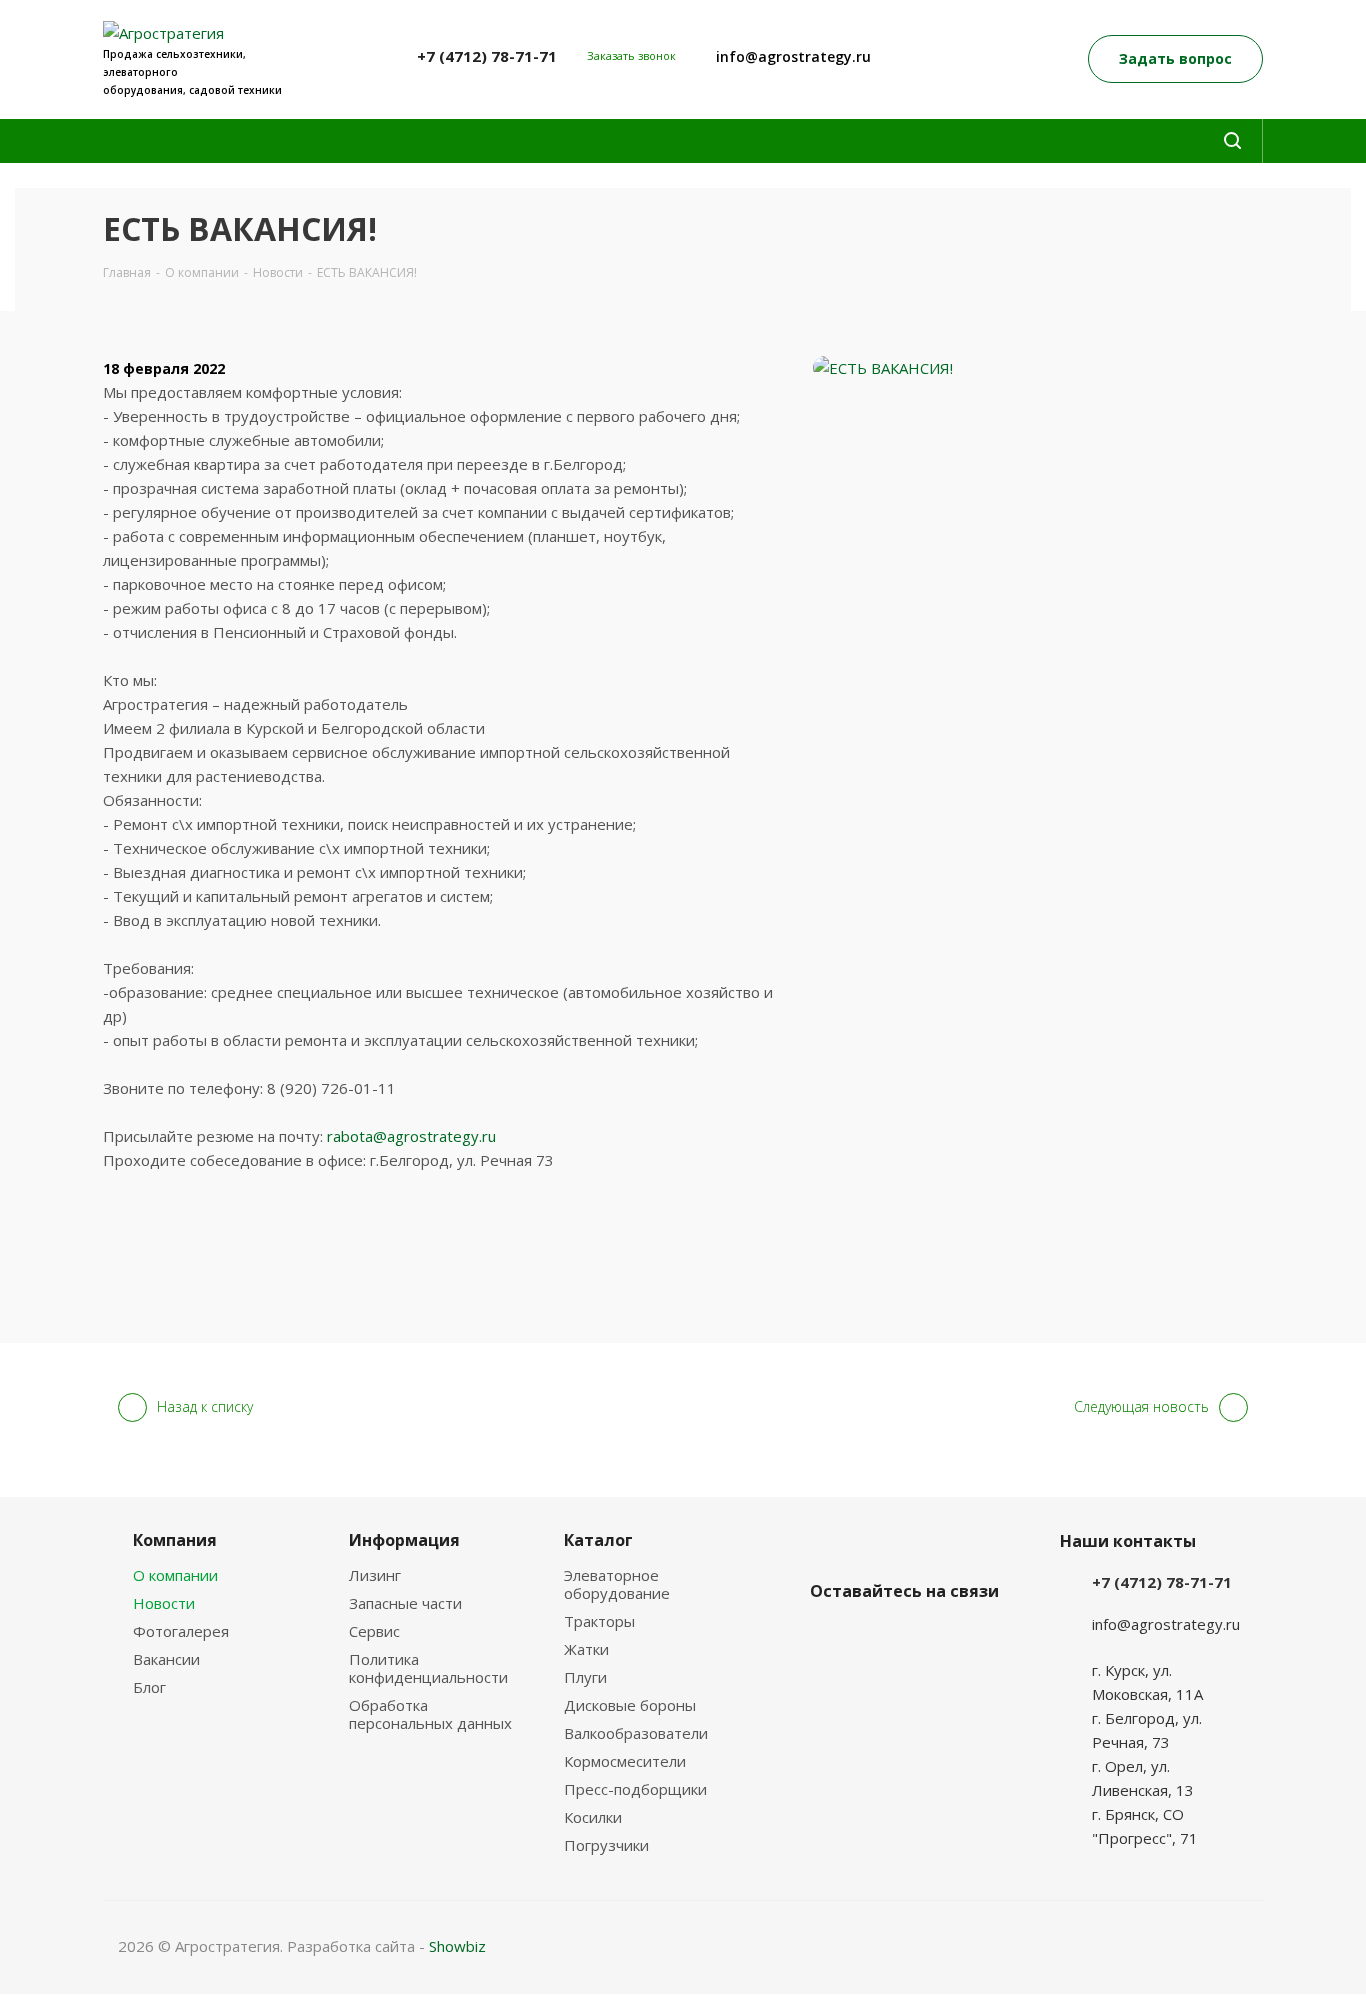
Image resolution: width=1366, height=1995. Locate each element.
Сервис (374, 1631)
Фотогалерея (181, 1631)
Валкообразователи (636, 1733)
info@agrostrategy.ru (793, 56)
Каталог (598, 1540)
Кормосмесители (625, 1761)
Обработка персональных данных (430, 1714)
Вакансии (166, 1659)
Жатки (586, 1649)
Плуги (585, 1677)
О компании (175, 1575)
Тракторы (599, 1621)
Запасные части (405, 1603)
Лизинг (375, 1575)
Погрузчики (606, 1845)
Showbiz (457, 1946)
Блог (149, 1687)
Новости (164, 1603)
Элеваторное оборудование (617, 1584)
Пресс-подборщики (635, 1789)
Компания (175, 1540)
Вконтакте (830, 1638)
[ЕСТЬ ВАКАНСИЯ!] (1038, 368)
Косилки (593, 1817)
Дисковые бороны (630, 1705)
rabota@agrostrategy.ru (411, 1136)
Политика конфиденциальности (428, 1668)
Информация (404, 1540)
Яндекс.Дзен (880, 1638)
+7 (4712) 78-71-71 (487, 56)
